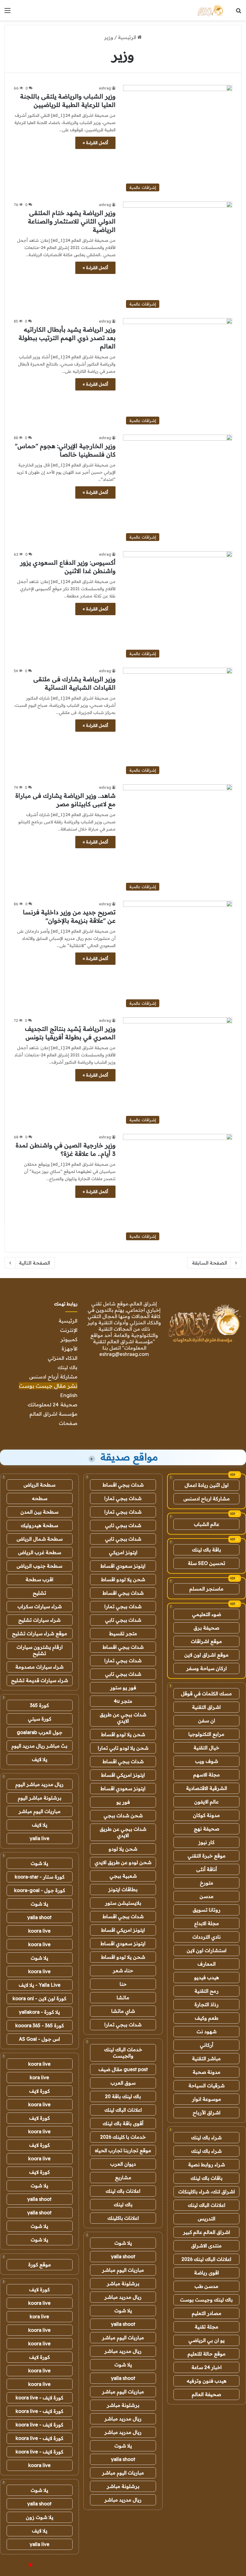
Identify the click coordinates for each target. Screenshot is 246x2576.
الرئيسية (128, 37)
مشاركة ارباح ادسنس (207, 1499)
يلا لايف (40, 1759)
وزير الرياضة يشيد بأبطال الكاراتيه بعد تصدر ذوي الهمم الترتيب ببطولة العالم (67, 338)
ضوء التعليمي (207, 1614)
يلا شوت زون (40, 2517)
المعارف (207, 1964)
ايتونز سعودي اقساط (123, 1566)
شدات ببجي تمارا (123, 1498)
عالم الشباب (207, 1524)
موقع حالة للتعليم (207, 2354)
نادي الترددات (207, 1937)
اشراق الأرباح (207, 2113)
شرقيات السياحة (207, 2085)
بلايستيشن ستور (123, 1903)
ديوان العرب (123, 2164)
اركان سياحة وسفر (207, 1668)
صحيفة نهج (207, 1829)
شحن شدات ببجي (123, 1815)
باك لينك (67, 1367)
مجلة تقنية (207, 2327)
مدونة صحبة (207, 2072)
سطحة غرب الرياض (40, 1552)
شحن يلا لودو (123, 1849)
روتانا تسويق (207, 1910)
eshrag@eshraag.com (124, 1354)
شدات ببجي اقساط (123, 1485)
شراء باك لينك (206, 2137)
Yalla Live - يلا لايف (40, 1985)
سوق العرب (123, 2083)
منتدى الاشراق (206, 2246)
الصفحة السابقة (210, 1263)
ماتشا (123, 1997)
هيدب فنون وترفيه (207, 2381)
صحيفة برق (206, 1628)
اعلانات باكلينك (123, 2218)
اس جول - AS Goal (39, 2039)
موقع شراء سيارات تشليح (40, 1633)
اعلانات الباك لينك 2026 (206, 2259)
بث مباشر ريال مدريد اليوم (39, 1746)
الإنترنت (69, 1330)
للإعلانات (20, 2565)
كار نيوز (206, 1842)
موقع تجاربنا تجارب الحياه (123, 2150)
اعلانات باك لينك (123, 2191)
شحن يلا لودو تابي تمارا (123, 1748)
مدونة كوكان (206, 1815)
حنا (123, 1984)
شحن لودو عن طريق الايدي (123, 1862)
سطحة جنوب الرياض (39, 1566)
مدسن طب (206, 2286)
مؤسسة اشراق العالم (53, 1414)
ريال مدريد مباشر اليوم (39, 1784)
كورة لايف (39, 2091)
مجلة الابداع (207, 1923)
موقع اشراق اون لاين (206, 1655)
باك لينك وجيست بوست (206, 2300)
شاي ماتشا (123, 2011)
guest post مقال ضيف (123, 2069)
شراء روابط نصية (207, 2164)
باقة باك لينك (207, 1550)
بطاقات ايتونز (123, 1889)
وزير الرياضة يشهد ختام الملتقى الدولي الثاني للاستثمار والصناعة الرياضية (72, 221)
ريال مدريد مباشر (123, 2297)
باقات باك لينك (207, 2178)
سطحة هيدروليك (39, 1525)
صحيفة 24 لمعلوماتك (52, 1404)
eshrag (105, 88)
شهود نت (207, 2031)
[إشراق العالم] (210, 10)
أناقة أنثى (207, 1869)
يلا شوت (123, 2243)
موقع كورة (40, 2265)
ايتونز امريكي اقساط (123, 1775)
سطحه (40, 1498)
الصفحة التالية (34, 1263)
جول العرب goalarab (40, 1732)
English (69, 1395)
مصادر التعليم (207, 2313)
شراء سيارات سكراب (40, 1606)
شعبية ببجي (123, 1876)
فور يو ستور (123, 1687)
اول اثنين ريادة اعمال (207, 1485)
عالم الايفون (206, 1802)
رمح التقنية (207, 1991)
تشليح (39, 1593)
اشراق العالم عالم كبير (207, 2232)
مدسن (207, 1896)
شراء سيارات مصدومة (39, 1667)
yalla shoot (123, 2256)
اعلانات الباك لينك (207, 2205)
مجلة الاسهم (207, 1775)
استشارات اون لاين (207, 1950)
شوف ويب (207, 1761)
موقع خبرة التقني (207, 1856)
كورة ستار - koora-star (40, 1877)
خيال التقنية (206, 1748)
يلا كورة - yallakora (39, 2012)
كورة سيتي (40, 1719)
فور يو (123, 1802)
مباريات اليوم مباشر (123, 2270)
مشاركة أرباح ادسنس (53, 1376)
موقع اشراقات (206, 1641)
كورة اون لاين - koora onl (39, 1998)
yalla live (40, 1838)
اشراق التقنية (206, 1707)
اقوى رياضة (207, 2273)
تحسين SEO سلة (207, 1563)
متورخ (207, 1883)
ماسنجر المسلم (206, 1589)
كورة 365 (39, 1705)
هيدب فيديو (207, 1977)
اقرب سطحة (39, 1579)
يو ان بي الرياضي (207, 2340)
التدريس (207, 2219)
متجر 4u (123, 1701)
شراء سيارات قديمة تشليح (40, 1680)
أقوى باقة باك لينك (123, 2123)
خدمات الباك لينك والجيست (123, 2053)
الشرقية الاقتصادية (207, 1788)
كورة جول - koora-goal (40, 1890)
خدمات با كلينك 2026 (123, 2137)
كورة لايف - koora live (39, 2398)
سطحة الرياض (39, 1485)
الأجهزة (69, 1349)
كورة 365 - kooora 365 (40, 2025)
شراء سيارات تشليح (39, 1620)
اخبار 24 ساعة (207, 2367)
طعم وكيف (207, 2018)
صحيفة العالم (206, 2394)
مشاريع (123, 2177)
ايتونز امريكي (123, 1552)
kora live (39, 2077)
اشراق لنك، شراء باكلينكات (207, 2192)
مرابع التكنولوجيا (206, 1734)
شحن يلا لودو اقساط (123, 1579)
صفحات (68, 1423)
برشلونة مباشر (123, 2283)
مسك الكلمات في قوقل (206, 1694)
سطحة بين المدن (39, 1512)
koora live (39, 1931)
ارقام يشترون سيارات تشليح (40, 1650)
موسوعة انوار (207, 2099)
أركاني (207, 2045)
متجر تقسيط (123, 1633)
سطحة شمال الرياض (40, 1539)
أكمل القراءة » (95, 143)
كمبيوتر (69, 1339)
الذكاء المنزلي (63, 1358)
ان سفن (207, 1721)
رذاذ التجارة (207, 2004)
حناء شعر (123, 1970)
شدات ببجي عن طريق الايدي (123, 1718)
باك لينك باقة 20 (123, 2096)
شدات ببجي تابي (123, 1525)
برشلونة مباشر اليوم (40, 1798)
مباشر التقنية (206, 2058)
